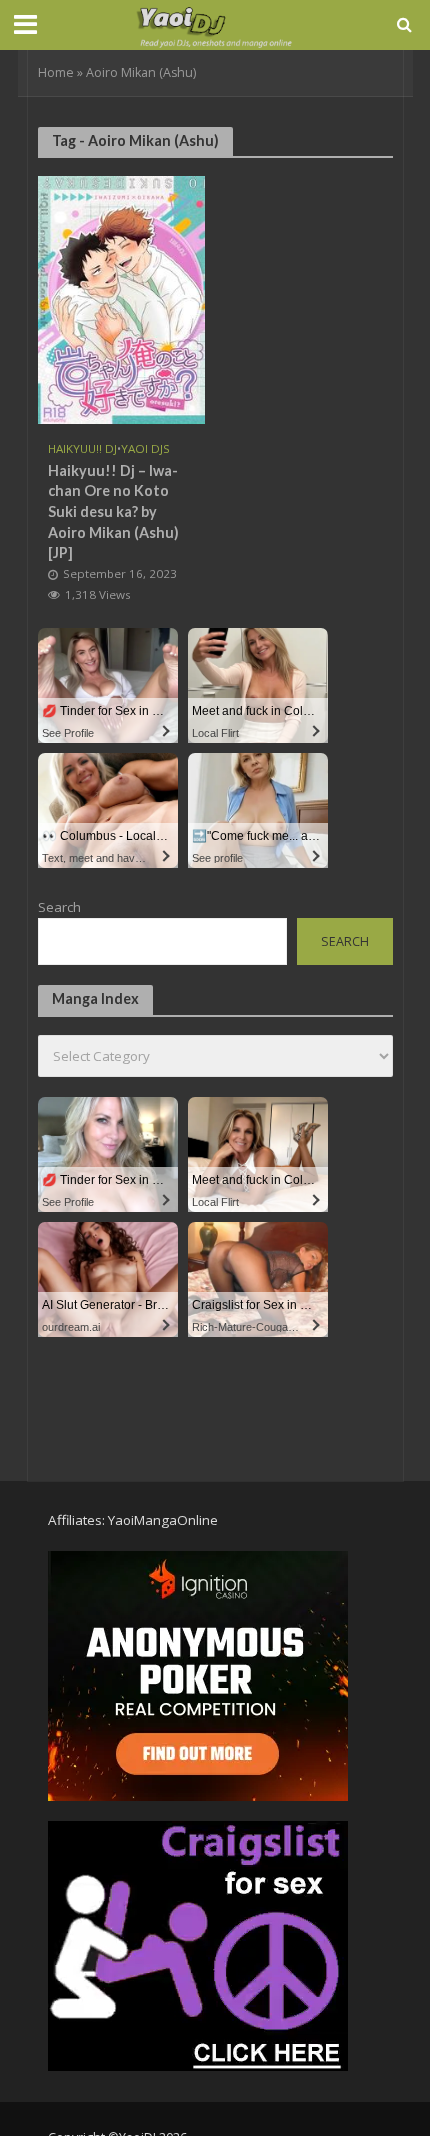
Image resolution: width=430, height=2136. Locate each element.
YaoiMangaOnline (163, 1520)
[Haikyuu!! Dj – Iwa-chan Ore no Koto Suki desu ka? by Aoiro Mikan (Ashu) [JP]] (122, 298)
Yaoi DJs (145, 449)
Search (59, 907)
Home (56, 72)
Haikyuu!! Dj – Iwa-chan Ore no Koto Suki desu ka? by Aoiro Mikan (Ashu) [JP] (113, 512)
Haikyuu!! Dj (82, 449)
